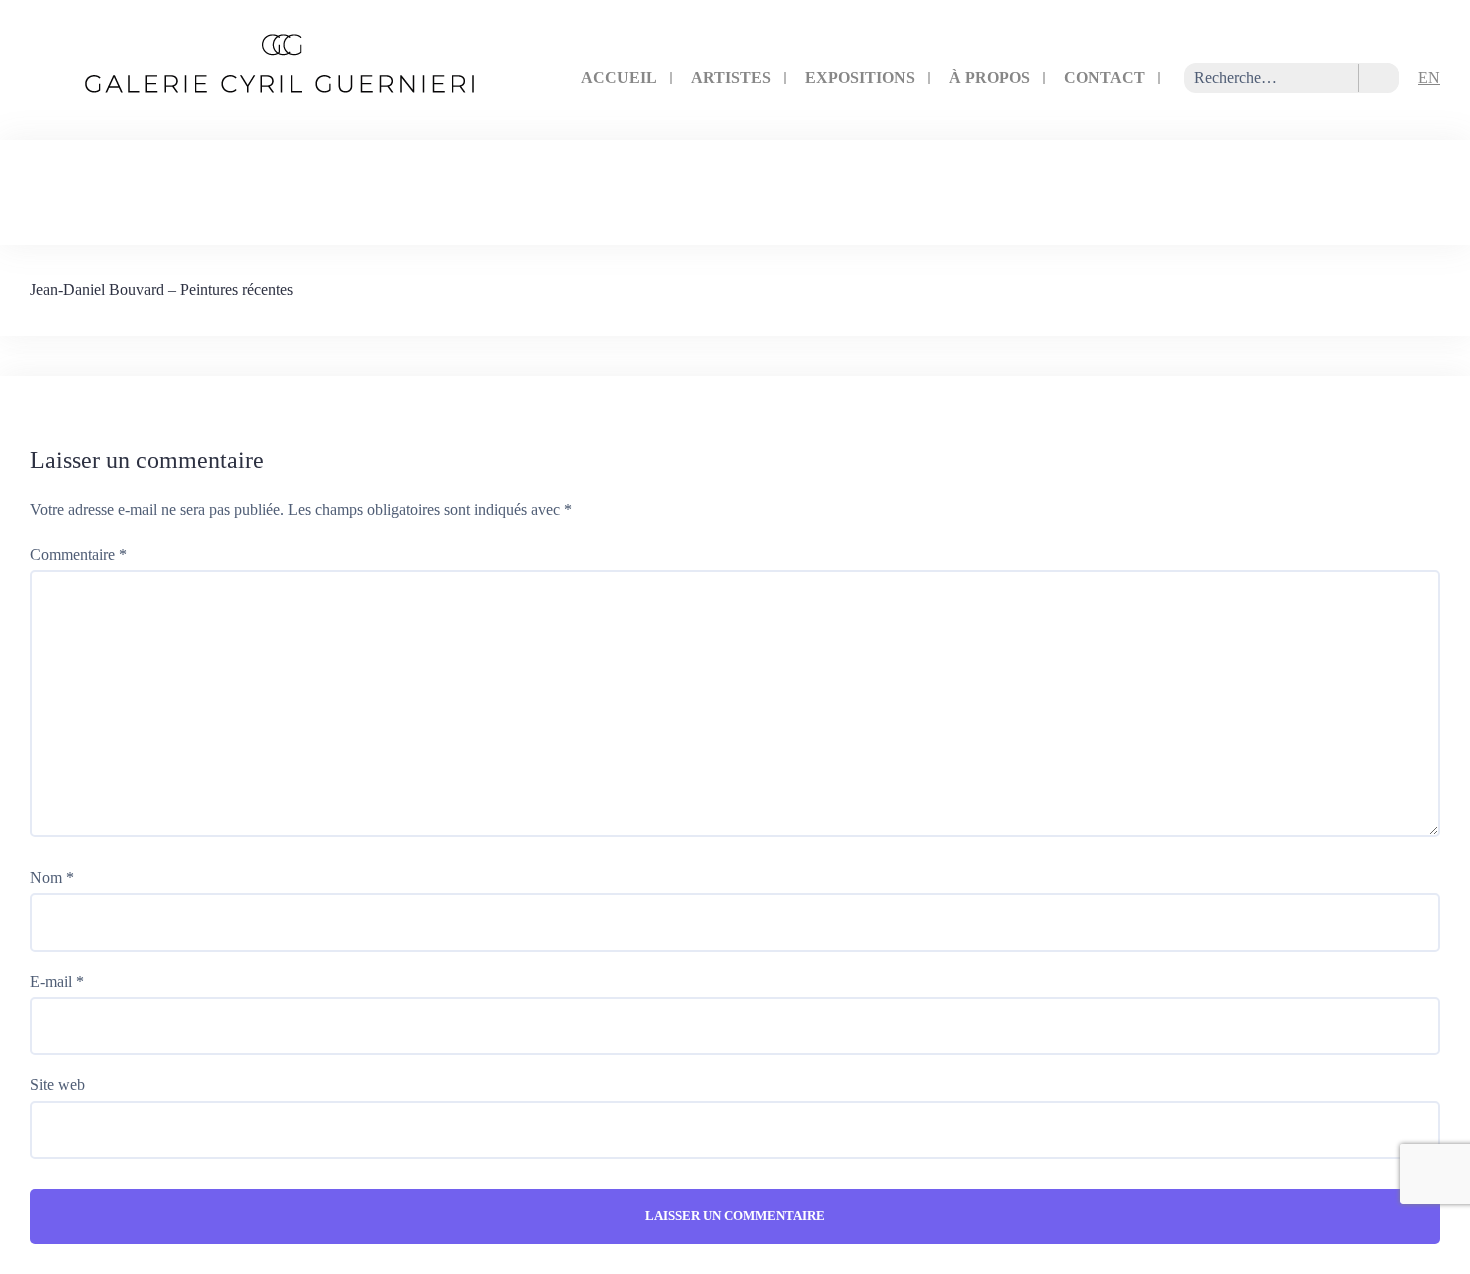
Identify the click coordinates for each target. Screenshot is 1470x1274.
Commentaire (78, 554)
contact (1104, 77)
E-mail (57, 981)
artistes (731, 77)
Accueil (619, 77)
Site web (57, 1084)
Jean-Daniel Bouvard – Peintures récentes (161, 289)
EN (1429, 77)
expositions (860, 77)
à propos (989, 77)
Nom (52, 877)
